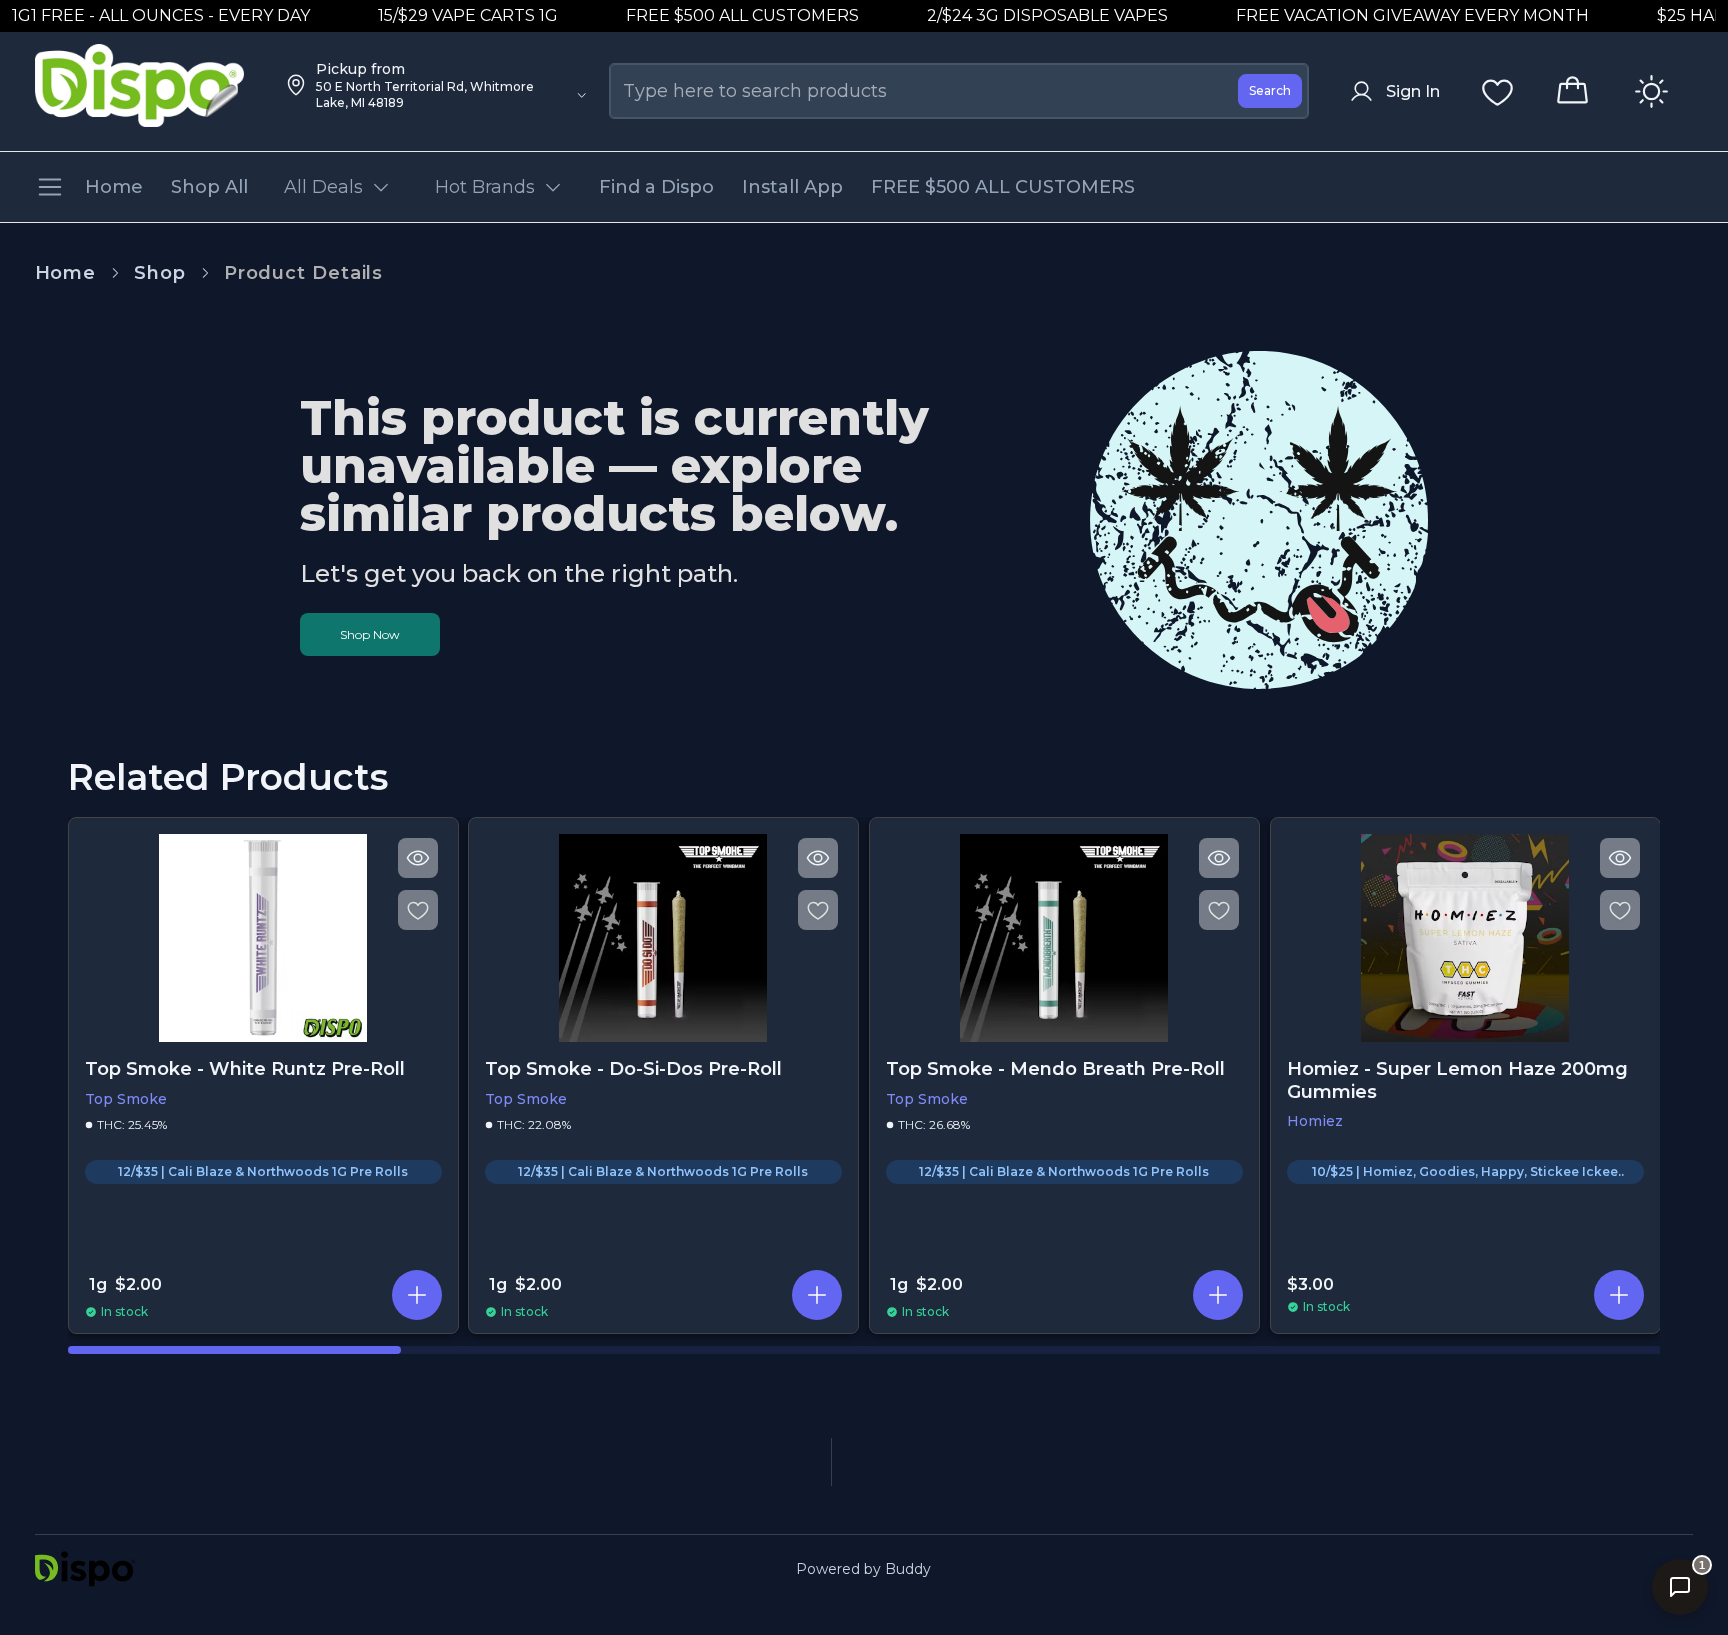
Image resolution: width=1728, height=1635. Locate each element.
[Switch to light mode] (1651, 91)
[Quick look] (417, 858)
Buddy (908, 1569)
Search (1270, 90)
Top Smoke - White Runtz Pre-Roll (245, 1069)
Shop (160, 273)
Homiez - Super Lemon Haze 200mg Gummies (1457, 1080)
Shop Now (370, 634)
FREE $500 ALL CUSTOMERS (715, 15)
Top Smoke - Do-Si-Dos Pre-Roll (633, 1069)
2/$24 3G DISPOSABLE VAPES (1020, 15)
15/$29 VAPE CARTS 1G (441, 15)
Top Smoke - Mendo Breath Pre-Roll (1055, 1069)
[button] (416, 1295)
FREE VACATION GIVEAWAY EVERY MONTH (1385, 15)
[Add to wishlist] (417, 910)
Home (66, 273)
